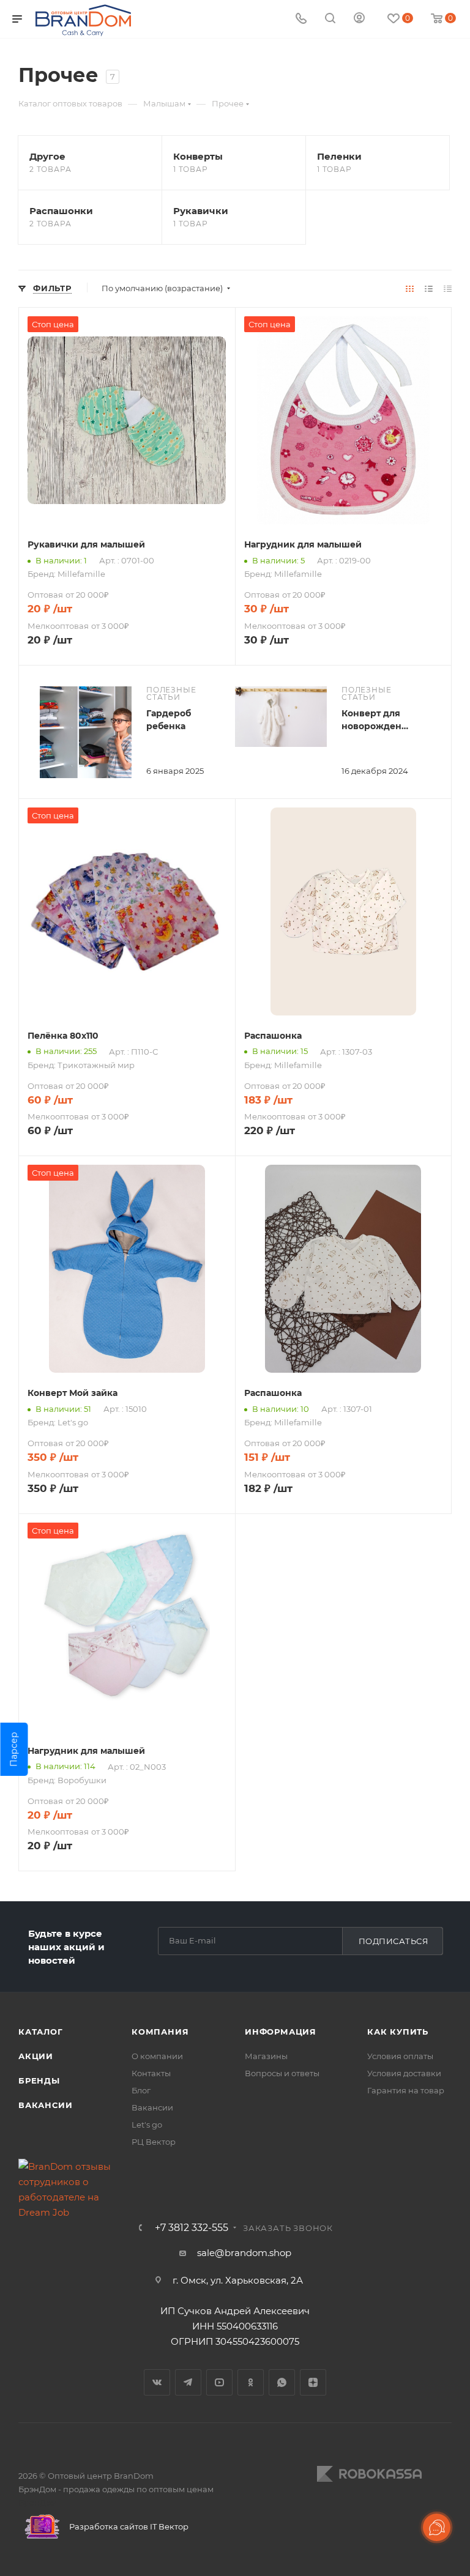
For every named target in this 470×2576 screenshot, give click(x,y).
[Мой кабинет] (359, 19)
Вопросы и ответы (282, 2073)
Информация (281, 2032)
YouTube (219, 2382)
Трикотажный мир (96, 1065)
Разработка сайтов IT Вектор (128, 2526)
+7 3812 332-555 (192, 2228)
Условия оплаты (400, 2056)
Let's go (73, 1422)
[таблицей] (448, 288)
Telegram (188, 2382)
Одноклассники (251, 2382)
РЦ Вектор (154, 2142)
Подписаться (394, 1941)
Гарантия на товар (406, 2090)
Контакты (151, 2073)
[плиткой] (410, 288)
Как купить (398, 2032)
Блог (141, 2090)
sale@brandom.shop (244, 2253)
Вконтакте (157, 2382)
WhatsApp (282, 2382)
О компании (157, 2056)
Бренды (39, 2080)
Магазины (266, 2056)
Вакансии (45, 2105)
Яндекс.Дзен (313, 2382)
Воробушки (82, 1780)
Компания (160, 2032)
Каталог (41, 2032)
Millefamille (81, 574)
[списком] (429, 288)
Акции (36, 2056)
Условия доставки (404, 2073)
